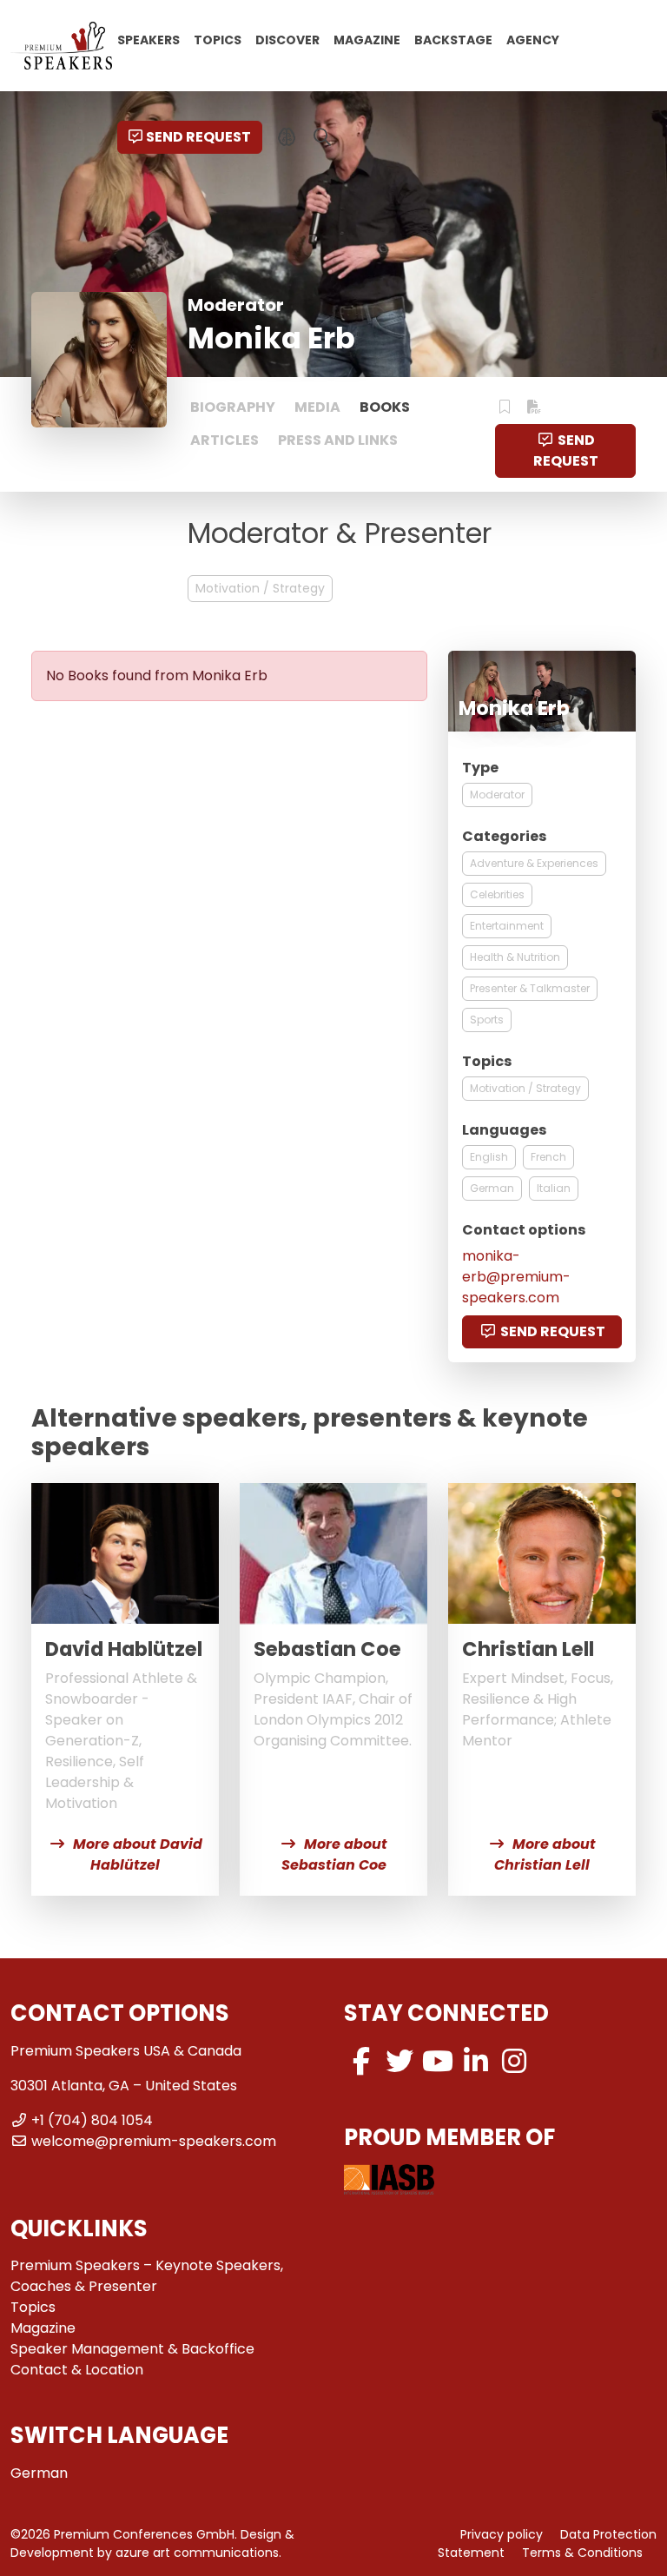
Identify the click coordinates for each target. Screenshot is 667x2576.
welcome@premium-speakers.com (154, 2141)
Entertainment (507, 926)
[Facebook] (361, 2061)
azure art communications (197, 2553)
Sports (487, 1020)
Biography (233, 407)
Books (385, 407)
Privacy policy (502, 2534)
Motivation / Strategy (260, 588)
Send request (198, 137)
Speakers (149, 39)
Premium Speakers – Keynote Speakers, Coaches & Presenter (147, 2276)
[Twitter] (400, 2061)
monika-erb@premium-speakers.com (516, 1277)
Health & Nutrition (515, 957)
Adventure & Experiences (534, 863)
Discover (287, 39)
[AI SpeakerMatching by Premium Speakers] (287, 137)
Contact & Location (77, 2370)
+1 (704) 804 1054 (92, 2120)
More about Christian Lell (545, 1854)
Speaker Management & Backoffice (132, 2349)
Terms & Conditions (582, 2553)
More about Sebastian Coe (335, 1854)
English (489, 1157)
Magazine (367, 39)
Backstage (453, 39)
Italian (554, 1188)
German (492, 1188)
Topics (218, 39)
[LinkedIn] (476, 2061)
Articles (225, 440)
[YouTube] (438, 2061)
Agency (533, 39)
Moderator (497, 795)
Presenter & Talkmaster (530, 988)
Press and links (338, 440)
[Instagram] (514, 2061)
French (548, 1157)
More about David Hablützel (138, 1854)
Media (317, 407)
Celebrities (497, 894)
